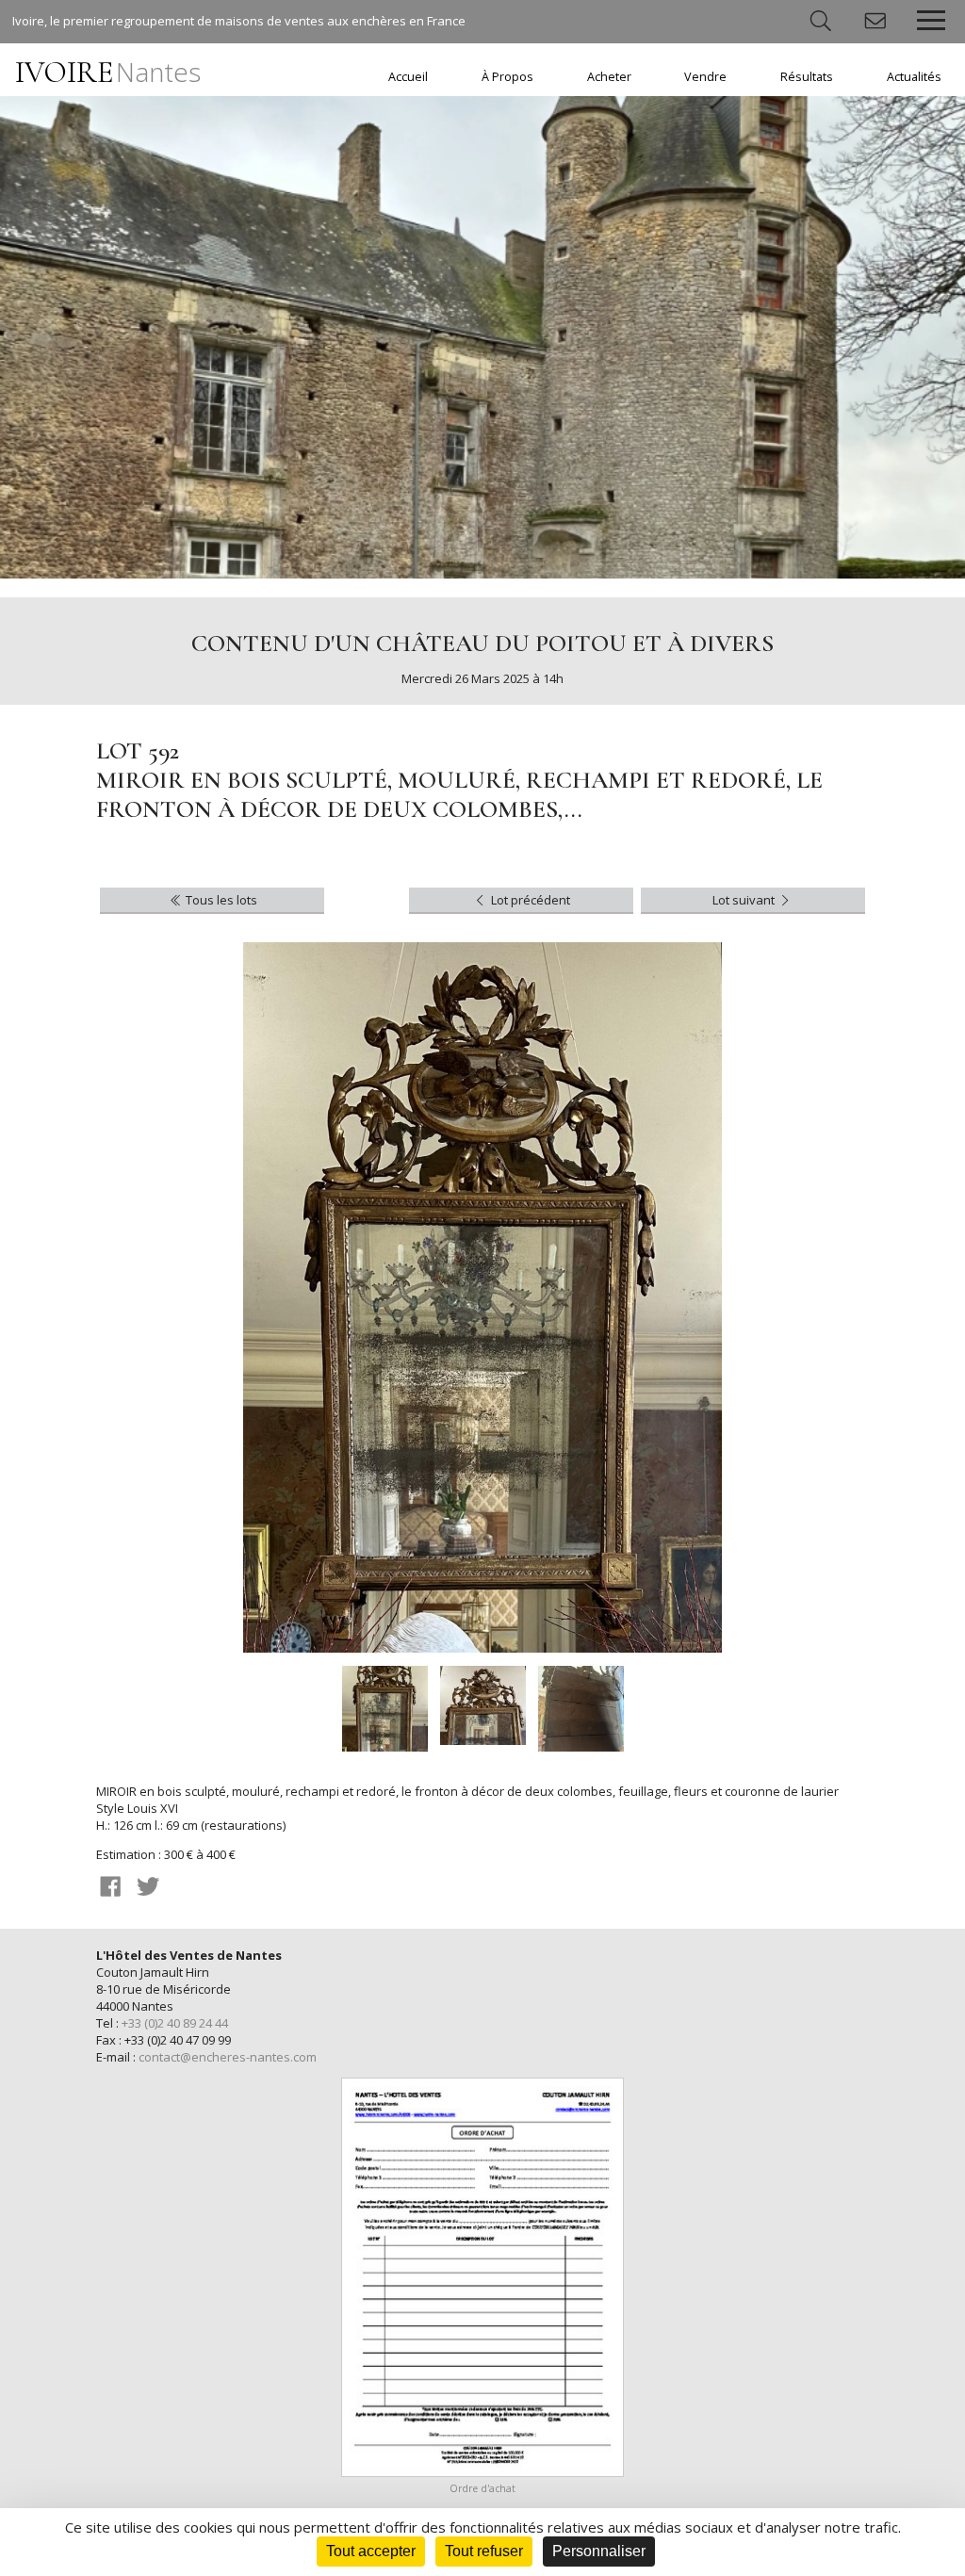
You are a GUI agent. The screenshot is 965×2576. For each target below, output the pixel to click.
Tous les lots (220, 900)
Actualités (914, 77)
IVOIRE (108, 72)
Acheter (609, 77)
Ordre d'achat (482, 2488)
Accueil (408, 77)
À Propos (507, 77)
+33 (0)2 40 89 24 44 (175, 2023)
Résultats (807, 77)
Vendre (705, 77)
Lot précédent (529, 900)
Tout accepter (371, 2551)
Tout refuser (484, 2551)
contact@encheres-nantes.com (228, 2057)
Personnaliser (599, 2551)
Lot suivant (745, 900)
